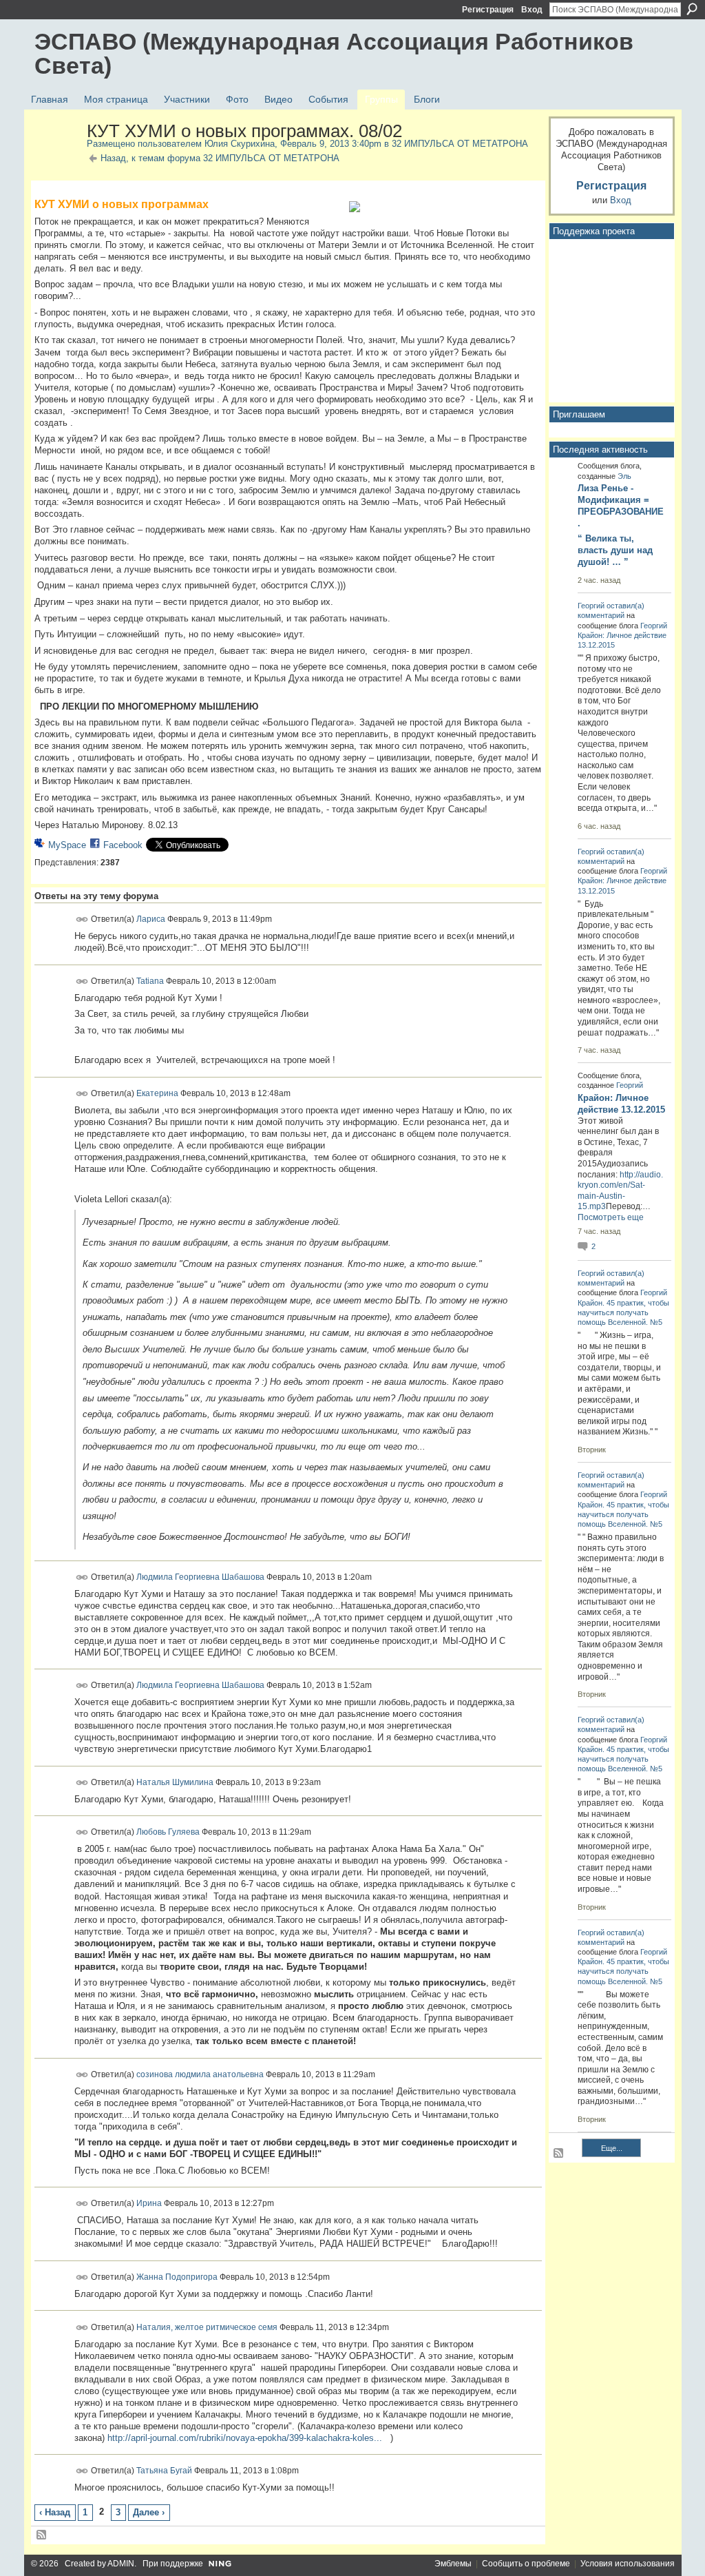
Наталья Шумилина (175, 1782)
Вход (532, 10)
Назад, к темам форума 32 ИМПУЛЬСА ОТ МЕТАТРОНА (220, 158)
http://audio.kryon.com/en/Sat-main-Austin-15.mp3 (620, 1191)
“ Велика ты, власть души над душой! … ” (615, 550)
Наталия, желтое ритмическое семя (207, 2327)
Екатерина (157, 1093)
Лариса (151, 919)
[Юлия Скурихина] (56, 161)
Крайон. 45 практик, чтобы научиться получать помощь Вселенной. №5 (623, 1312)
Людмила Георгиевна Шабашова (200, 1576)
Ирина (149, 2203)
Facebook (123, 845)
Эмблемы (453, 2564)
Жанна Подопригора (177, 2277)
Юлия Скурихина (240, 144)
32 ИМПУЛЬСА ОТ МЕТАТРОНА (460, 144)
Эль (624, 476)
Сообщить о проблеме (526, 2564)
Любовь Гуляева (168, 1832)
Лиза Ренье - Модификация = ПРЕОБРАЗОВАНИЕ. (621, 506)
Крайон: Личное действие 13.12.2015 (621, 1104)
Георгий (591, 606)
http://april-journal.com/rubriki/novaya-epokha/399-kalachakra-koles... (245, 2438)
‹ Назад (55, 2512)
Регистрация (488, 10)
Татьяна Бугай (164, 2471)
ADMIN (121, 2564)
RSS (42, 2535)
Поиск (692, 9)
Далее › (149, 2512)
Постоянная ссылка (82, 919)
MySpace (67, 845)
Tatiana (150, 981)
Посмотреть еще (611, 1217)
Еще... (612, 2148)
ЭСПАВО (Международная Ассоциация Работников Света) (334, 53)
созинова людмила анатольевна (200, 2074)
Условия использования (628, 2564)
